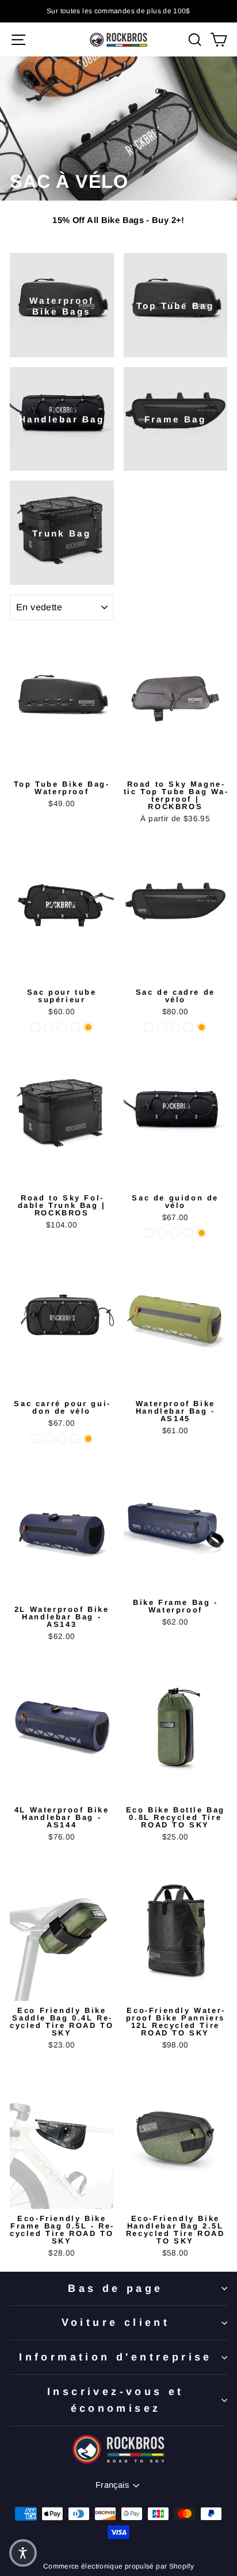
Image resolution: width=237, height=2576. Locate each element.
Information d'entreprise (116, 2357)
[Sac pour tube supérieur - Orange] (88, 1027)
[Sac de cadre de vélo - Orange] (202, 1027)
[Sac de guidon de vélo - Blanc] (162, 1233)
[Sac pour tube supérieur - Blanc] (49, 1027)
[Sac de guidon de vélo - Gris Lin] (175, 1233)
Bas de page (115, 2288)
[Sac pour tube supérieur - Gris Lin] (62, 1027)
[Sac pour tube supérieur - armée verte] (75, 1027)
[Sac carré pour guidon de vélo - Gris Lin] (62, 1439)
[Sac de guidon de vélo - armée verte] (188, 1233)
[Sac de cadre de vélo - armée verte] (188, 1027)
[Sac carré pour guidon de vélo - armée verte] (75, 1439)
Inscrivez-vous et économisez (116, 2400)
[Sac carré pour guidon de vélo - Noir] (35, 1439)
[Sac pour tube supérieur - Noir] (35, 1027)
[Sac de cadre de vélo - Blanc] (162, 1027)
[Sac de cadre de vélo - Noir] (149, 1027)
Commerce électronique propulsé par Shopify (118, 2566)
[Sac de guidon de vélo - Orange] (202, 1233)
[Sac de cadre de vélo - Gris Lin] (175, 1027)
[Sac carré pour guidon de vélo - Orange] (88, 1439)
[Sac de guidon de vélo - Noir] (149, 1233)
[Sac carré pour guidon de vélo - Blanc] (49, 1439)
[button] (23, 2553)
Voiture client (116, 2322)
